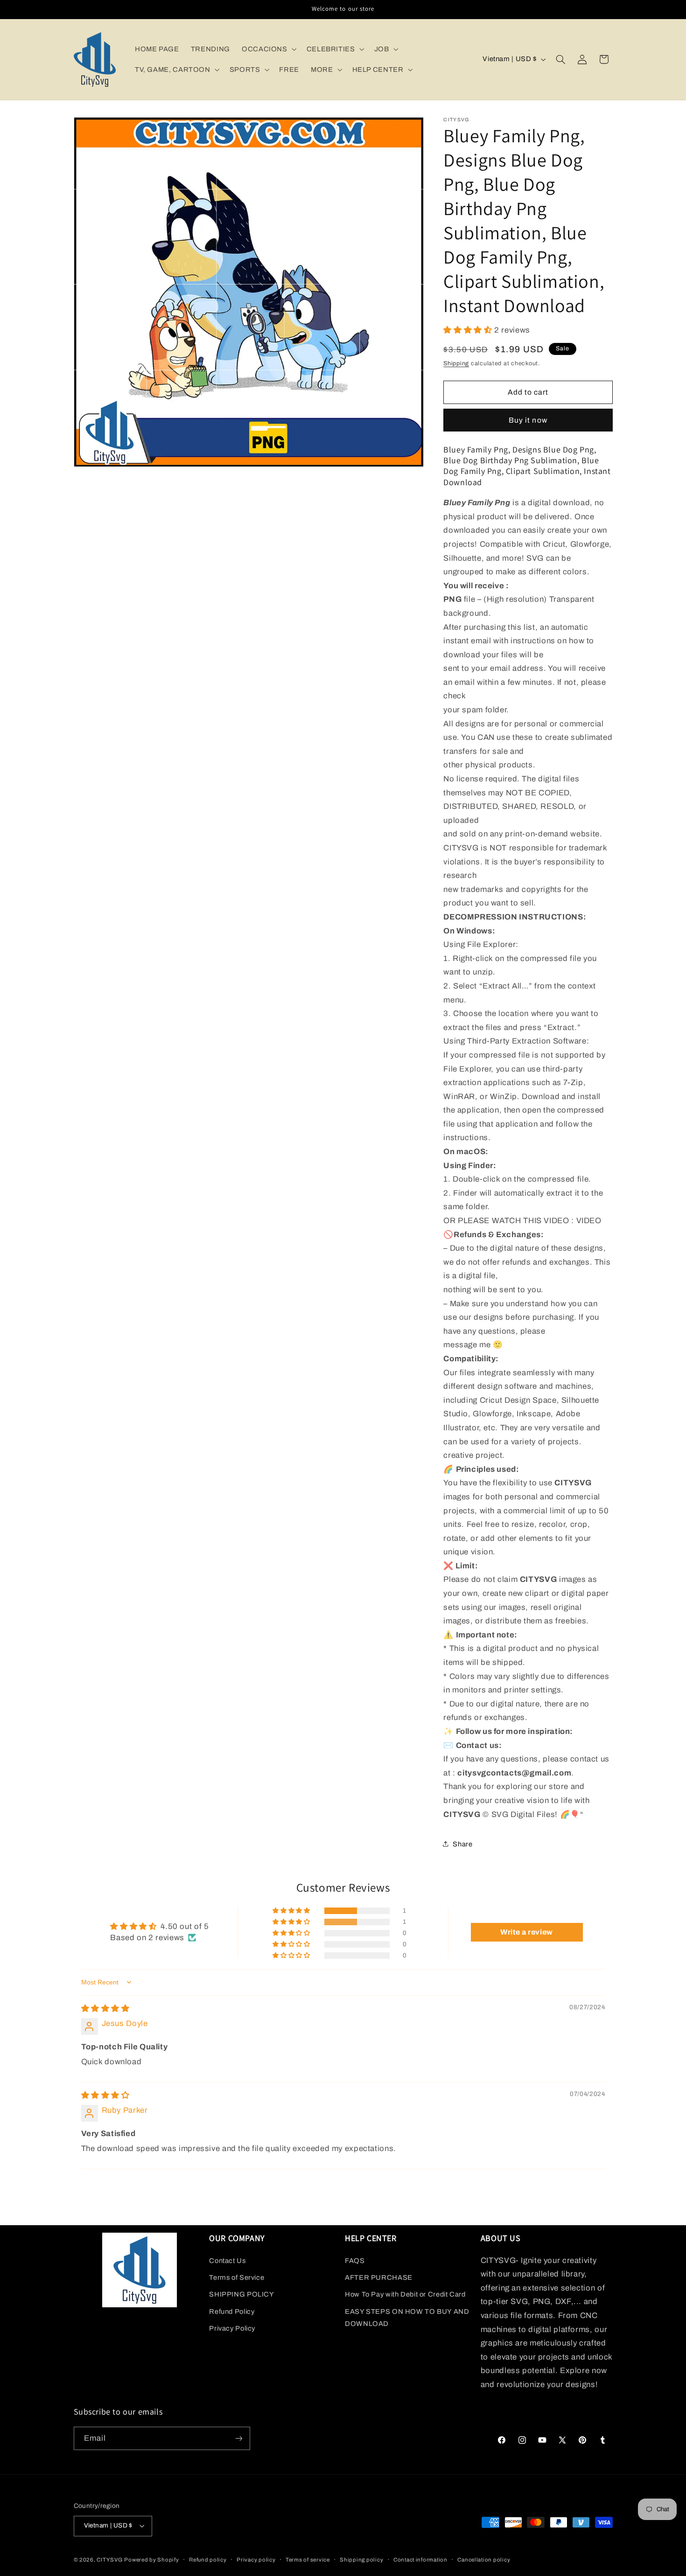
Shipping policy (361, 2560)
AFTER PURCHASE (379, 2277)
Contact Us (227, 2261)
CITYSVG (109, 2560)
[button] (268, 49)
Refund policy (208, 2560)
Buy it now (528, 420)
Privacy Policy (232, 2328)
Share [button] (462, 1844)
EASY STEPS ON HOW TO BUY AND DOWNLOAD (407, 2318)
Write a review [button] (527, 1932)
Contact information (420, 2560)
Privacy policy (256, 2560)
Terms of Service (237, 2277)
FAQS (355, 2261)
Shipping (456, 363)
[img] (105, 2009)
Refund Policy (232, 2311)
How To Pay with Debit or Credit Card (405, 2294)
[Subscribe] (238, 2438)
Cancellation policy (484, 2560)
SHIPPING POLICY (241, 2294)
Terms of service (308, 2560)
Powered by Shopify (151, 2560)
